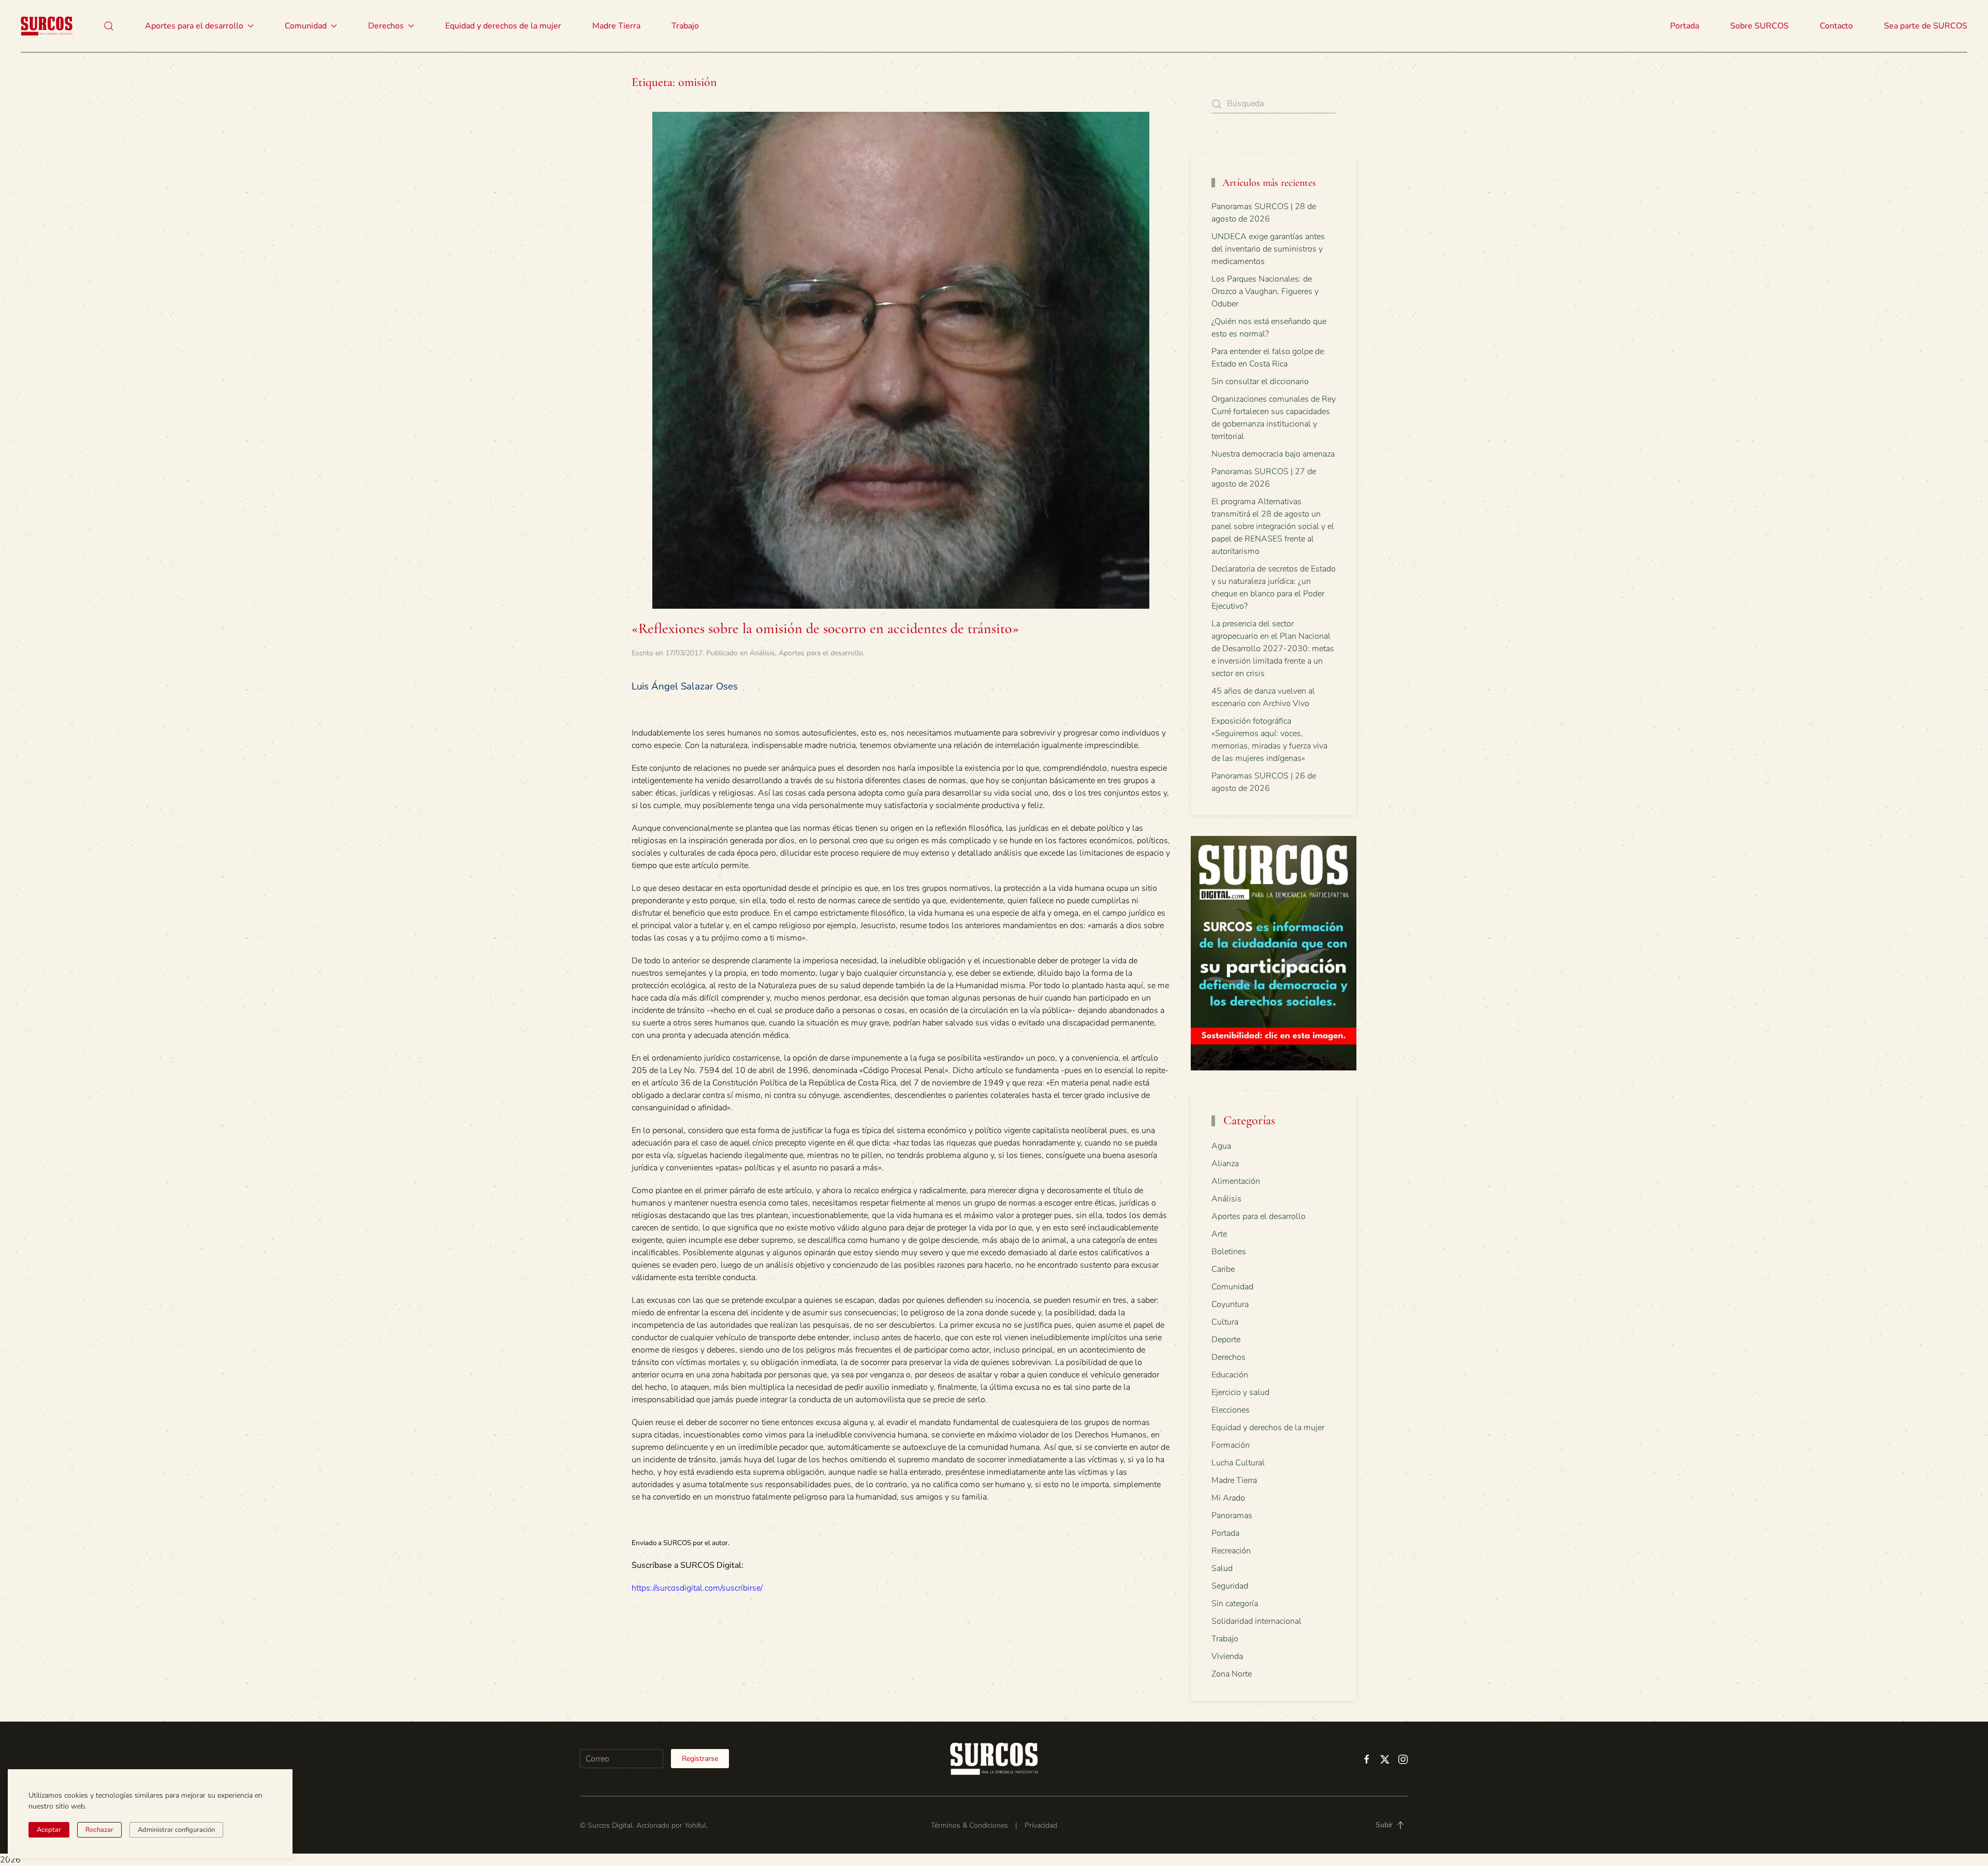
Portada (1685, 26)
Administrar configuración (176, 1830)
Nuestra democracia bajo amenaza (1273, 454)
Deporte (1226, 1340)
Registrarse (700, 1759)
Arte (1219, 1234)
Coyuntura (1230, 1304)
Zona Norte (1232, 1674)
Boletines (1229, 1252)
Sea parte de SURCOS (1926, 26)
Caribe (1223, 1269)
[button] (109, 26)
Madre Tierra (616, 26)
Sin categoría (1235, 1604)
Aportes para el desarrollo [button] (194, 26)
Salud (1222, 1568)
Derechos (1229, 1357)
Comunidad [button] (306, 26)
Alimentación (1236, 1181)
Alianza (1225, 1164)
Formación (1231, 1445)
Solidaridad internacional (1256, 1621)
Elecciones (1231, 1410)
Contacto (1836, 26)
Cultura (1225, 1322)
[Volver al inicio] (47, 26)
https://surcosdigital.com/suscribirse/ (697, 1588)
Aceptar (49, 1830)
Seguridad (1230, 1586)
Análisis (762, 653)
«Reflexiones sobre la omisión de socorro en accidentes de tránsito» (825, 628)
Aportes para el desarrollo (821, 653)
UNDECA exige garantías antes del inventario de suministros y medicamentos (1268, 249)
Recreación (1231, 1551)
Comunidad (1232, 1287)
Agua (1221, 1146)
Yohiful (695, 1825)
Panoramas (1232, 1516)
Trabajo (685, 26)
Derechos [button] (386, 26)
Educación (1230, 1375)
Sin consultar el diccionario (1260, 381)
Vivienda (1227, 1656)
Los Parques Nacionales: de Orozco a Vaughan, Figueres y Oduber (1265, 291)
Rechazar (99, 1830)
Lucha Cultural (1238, 1463)
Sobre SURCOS (1759, 26)
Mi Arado (1228, 1498)
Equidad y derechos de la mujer (503, 26)
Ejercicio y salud (1240, 1392)
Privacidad (1041, 1825)
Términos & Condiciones (969, 1825)
